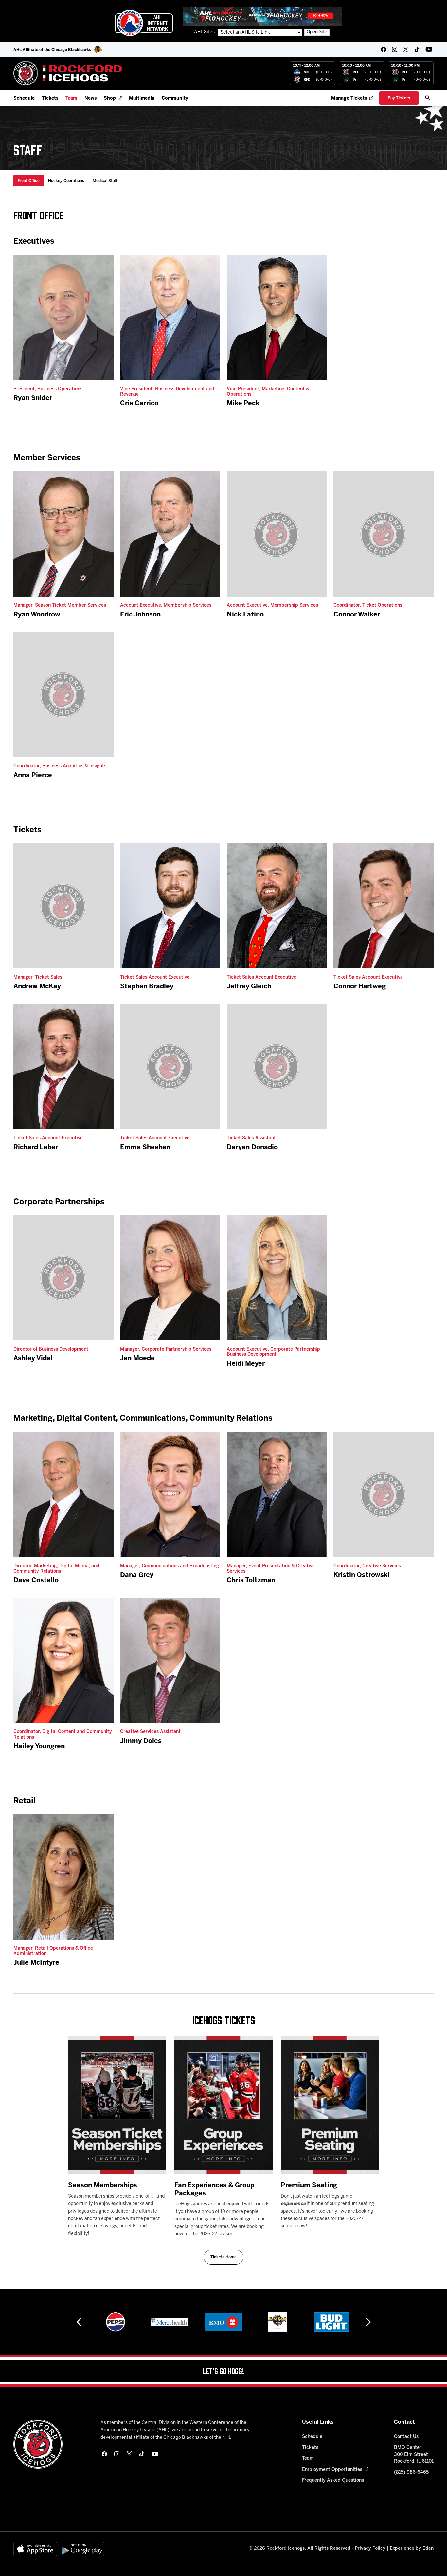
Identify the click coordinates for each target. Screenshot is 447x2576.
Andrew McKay (37, 987)
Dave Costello (36, 1581)
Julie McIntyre (36, 1963)
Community (175, 98)
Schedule (24, 98)
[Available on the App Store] (35, 2549)
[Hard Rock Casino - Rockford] (223, 2322)
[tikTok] (417, 49)
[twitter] (406, 49)
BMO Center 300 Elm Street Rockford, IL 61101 (414, 2455)
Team (71, 98)
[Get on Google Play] (82, 2549)
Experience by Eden (412, 2549)
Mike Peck (243, 404)
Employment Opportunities (332, 2470)
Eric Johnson (140, 615)
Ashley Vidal (33, 1359)
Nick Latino (245, 615)
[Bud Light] (277, 2322)
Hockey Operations (66, 181)
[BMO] (170, 2322)
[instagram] (395, 49)
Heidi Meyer (246, 1364)
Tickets (50, 98)
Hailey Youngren (39, 1747)
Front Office (29, 181)
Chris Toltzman (251, 1581)
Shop (110, 98)
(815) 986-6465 (411, 2472)
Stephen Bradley (147, 987)
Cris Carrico (139, 404)
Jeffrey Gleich (249, 987)
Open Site (317, 32)
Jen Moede (137, 1359)
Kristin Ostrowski (362, 1575)
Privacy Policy (370, 2549)
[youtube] (429, 49)
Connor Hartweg (360, 987)
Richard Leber (36, 1147)
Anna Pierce (33, 775)
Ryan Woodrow (37, 615)
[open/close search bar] (428, 98)
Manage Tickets (349, 98)
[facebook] (384, 49)
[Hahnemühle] (332, 2322)
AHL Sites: (206, 32)
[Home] (68, 73)
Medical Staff (105, 181)
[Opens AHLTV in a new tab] (262, 16)
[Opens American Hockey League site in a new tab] (144, 23)
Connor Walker (357, 615)
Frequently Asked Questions (333, 2481)
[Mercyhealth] (116, 2322)
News (90, 98)
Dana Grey (137, 1575)
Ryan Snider (33, 398)
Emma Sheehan (145, 1147)
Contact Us (406, 2437)
